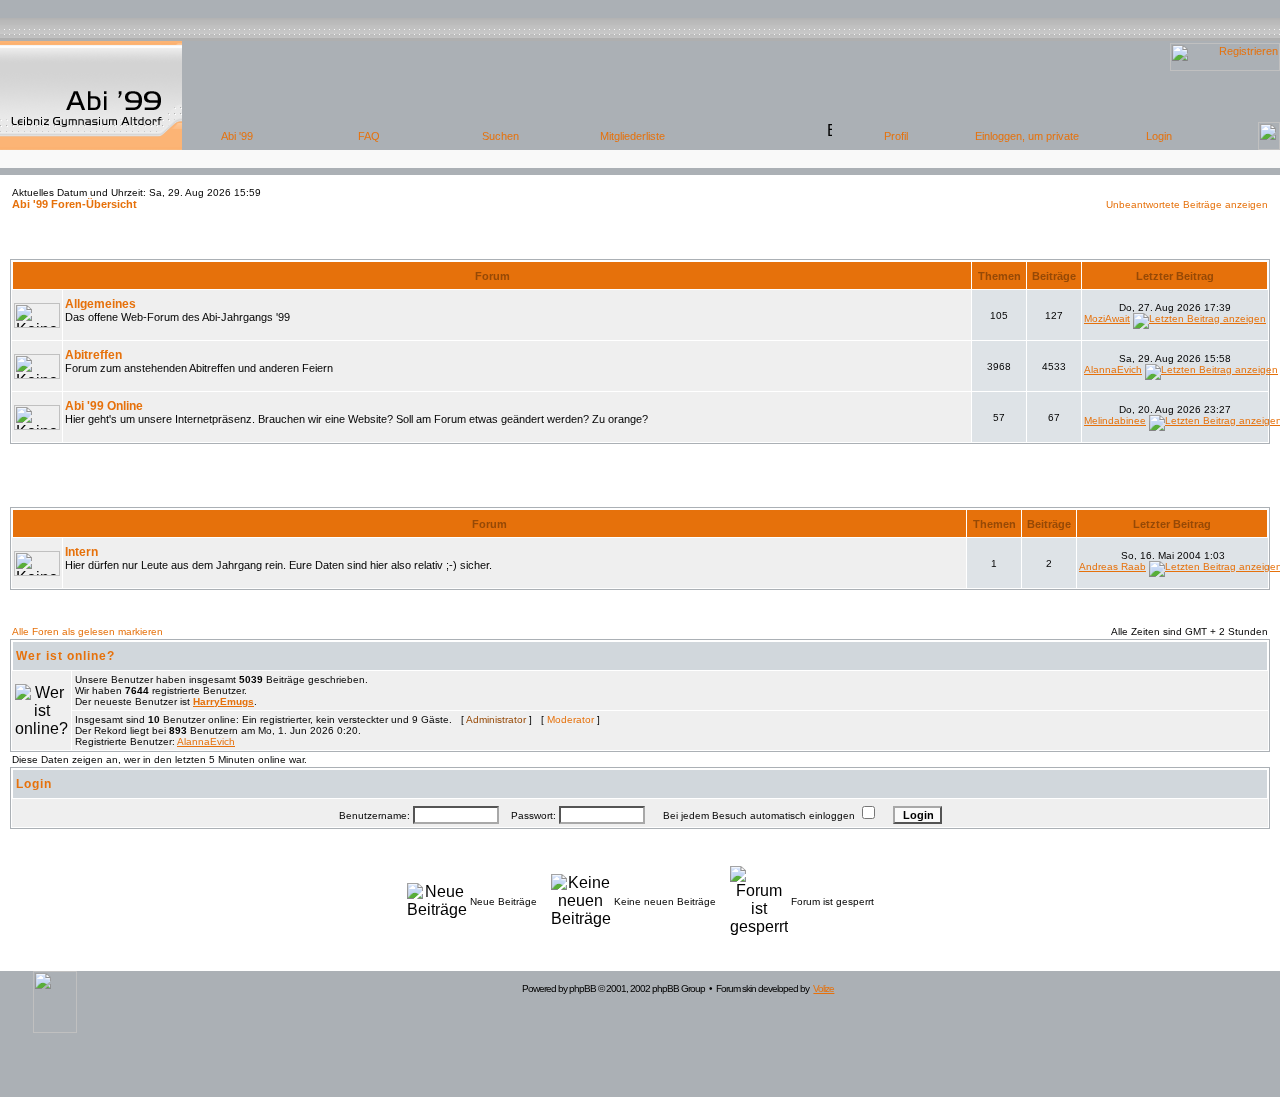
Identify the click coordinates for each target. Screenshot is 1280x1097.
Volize (823, 988)
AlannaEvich (1113, 369)
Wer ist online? (65, 656)
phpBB (582, 988)
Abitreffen (93, 355)
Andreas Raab (1112, 566)
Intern (81, 552)
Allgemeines (100, 304)
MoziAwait (1107, 318)
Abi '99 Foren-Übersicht (74, 204)
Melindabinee (1115, 420)
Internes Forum (640, 493)
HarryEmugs (223, 701)
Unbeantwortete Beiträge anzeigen (1187, 204)
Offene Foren (640, 245)
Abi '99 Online (104, 406)
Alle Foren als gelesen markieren (87, 631)
